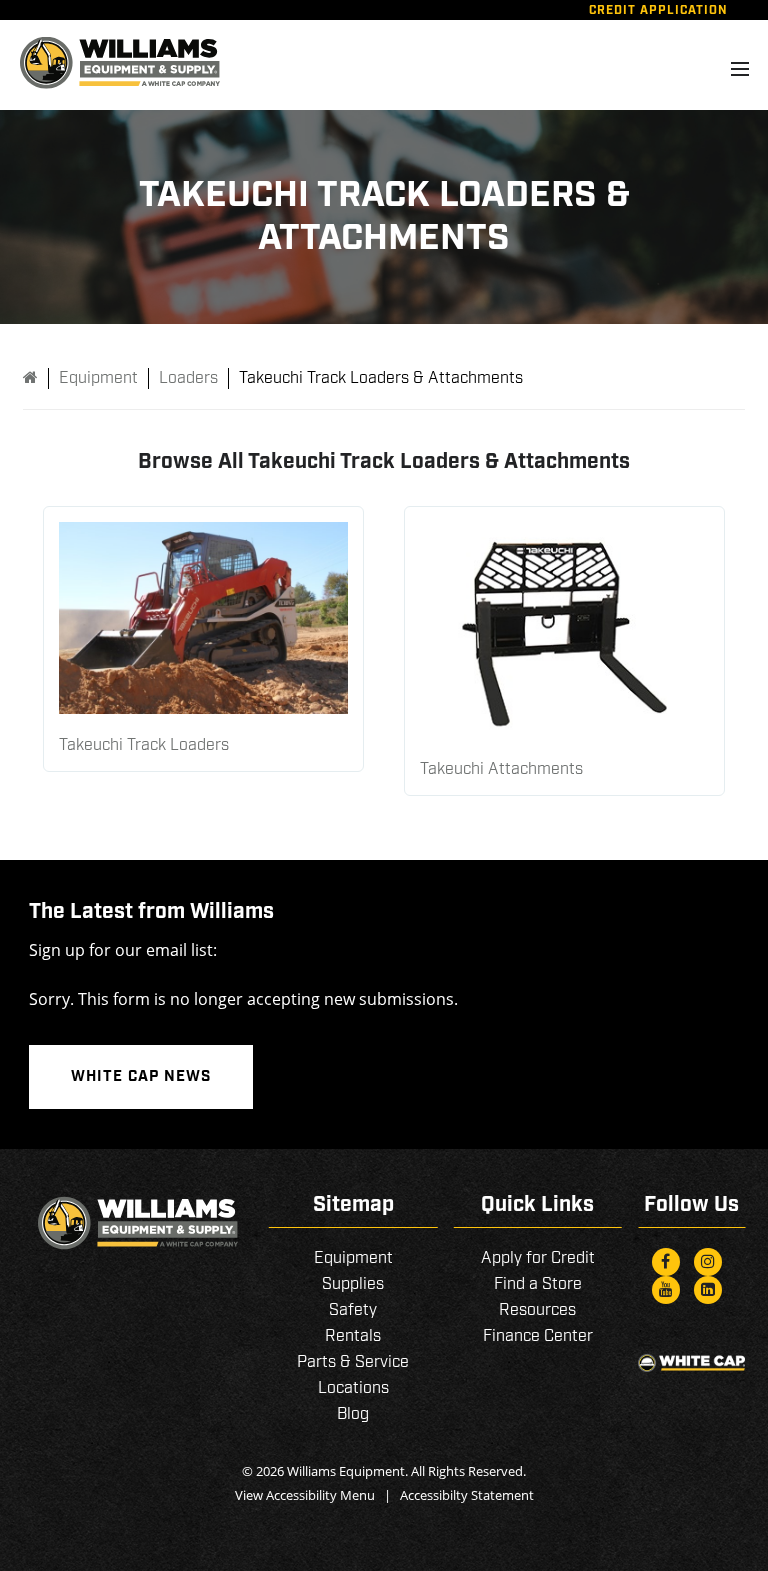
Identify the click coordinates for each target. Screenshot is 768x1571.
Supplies (353, 1284)
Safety (353, 1310)
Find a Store (538, 1284)
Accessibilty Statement (467, 1495)
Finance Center (538, 1336)
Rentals (353, 1336)
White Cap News (141, 1077)
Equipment (353, 1258)
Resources (537, 1310)
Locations (353, 1388)
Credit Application (658, 10)
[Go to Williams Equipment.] (30, 378)
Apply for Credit (538, 1258)
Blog (353, 1414)
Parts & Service (353, 1362)
